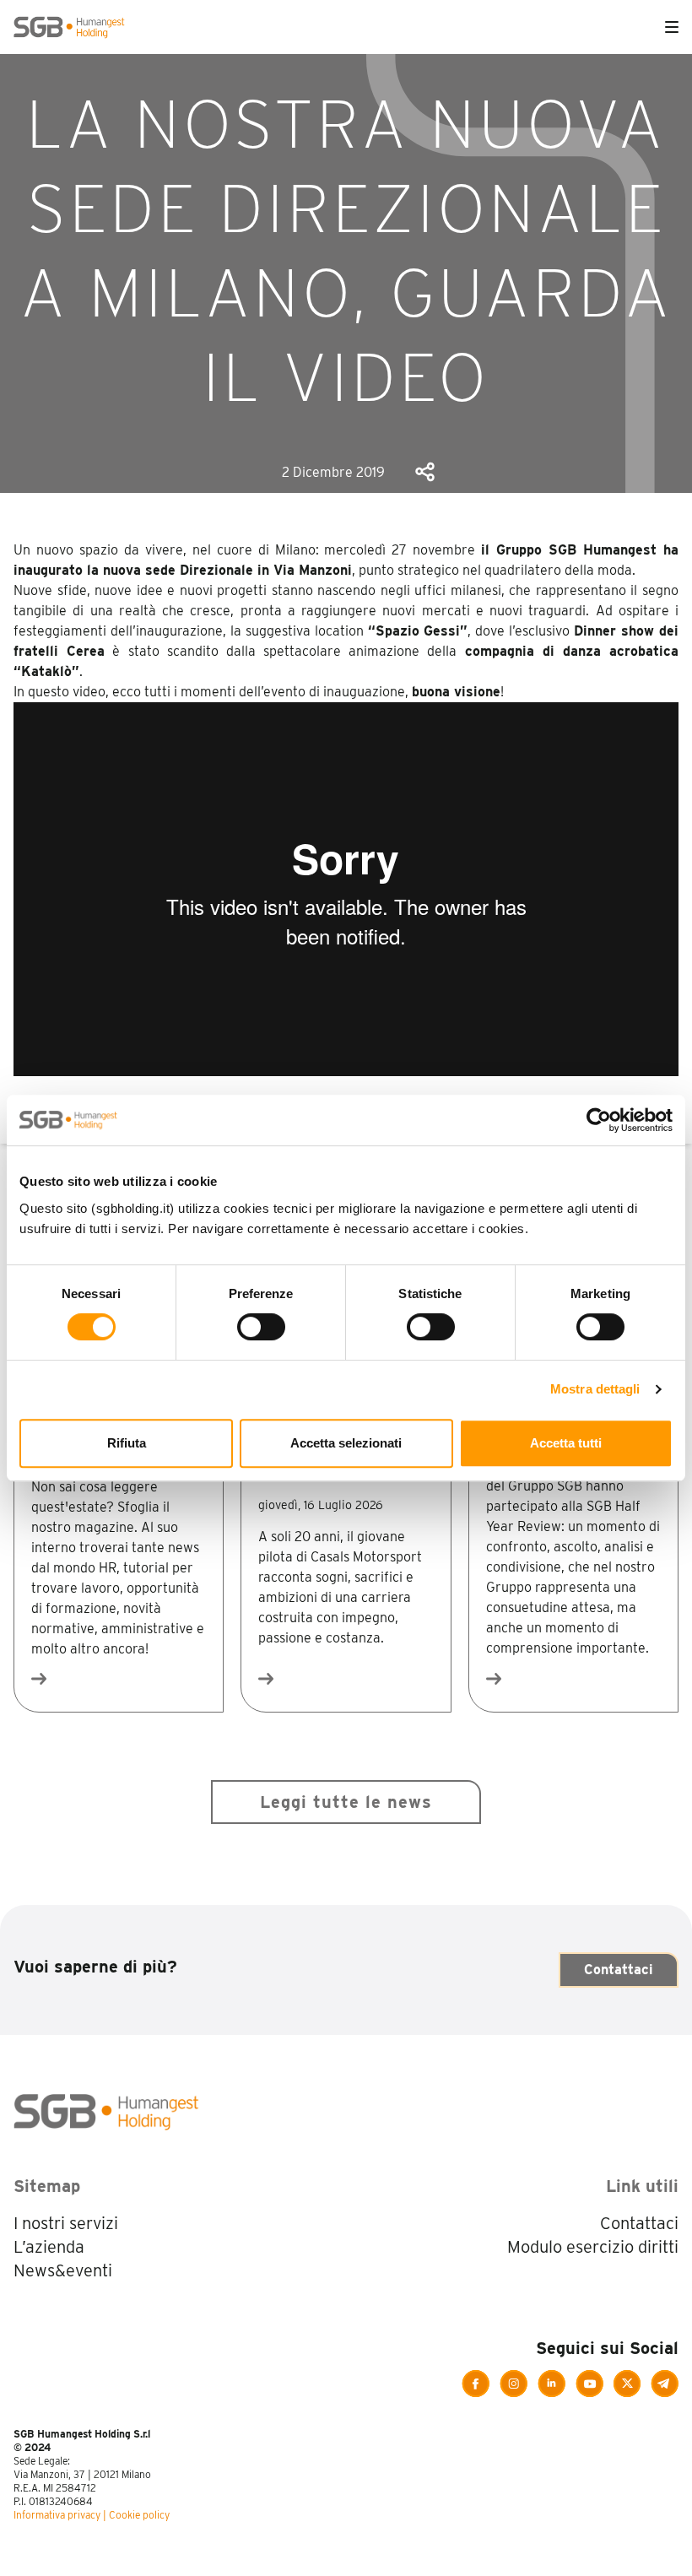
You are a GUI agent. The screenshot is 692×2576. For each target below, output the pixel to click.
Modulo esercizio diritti (593, 2247)
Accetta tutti (566, 1443)
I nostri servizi (66, 2223)
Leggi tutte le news (346, 1802)
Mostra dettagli (595, 1389)
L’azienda (49, 2247)
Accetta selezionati (346, 1443)
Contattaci (619, 1970)
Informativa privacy (57, 2515)
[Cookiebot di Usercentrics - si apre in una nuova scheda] (599, 1120)
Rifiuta (127, 1443)
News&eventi (63, 2270)
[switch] (261, 1327)
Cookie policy (139, 2515)
